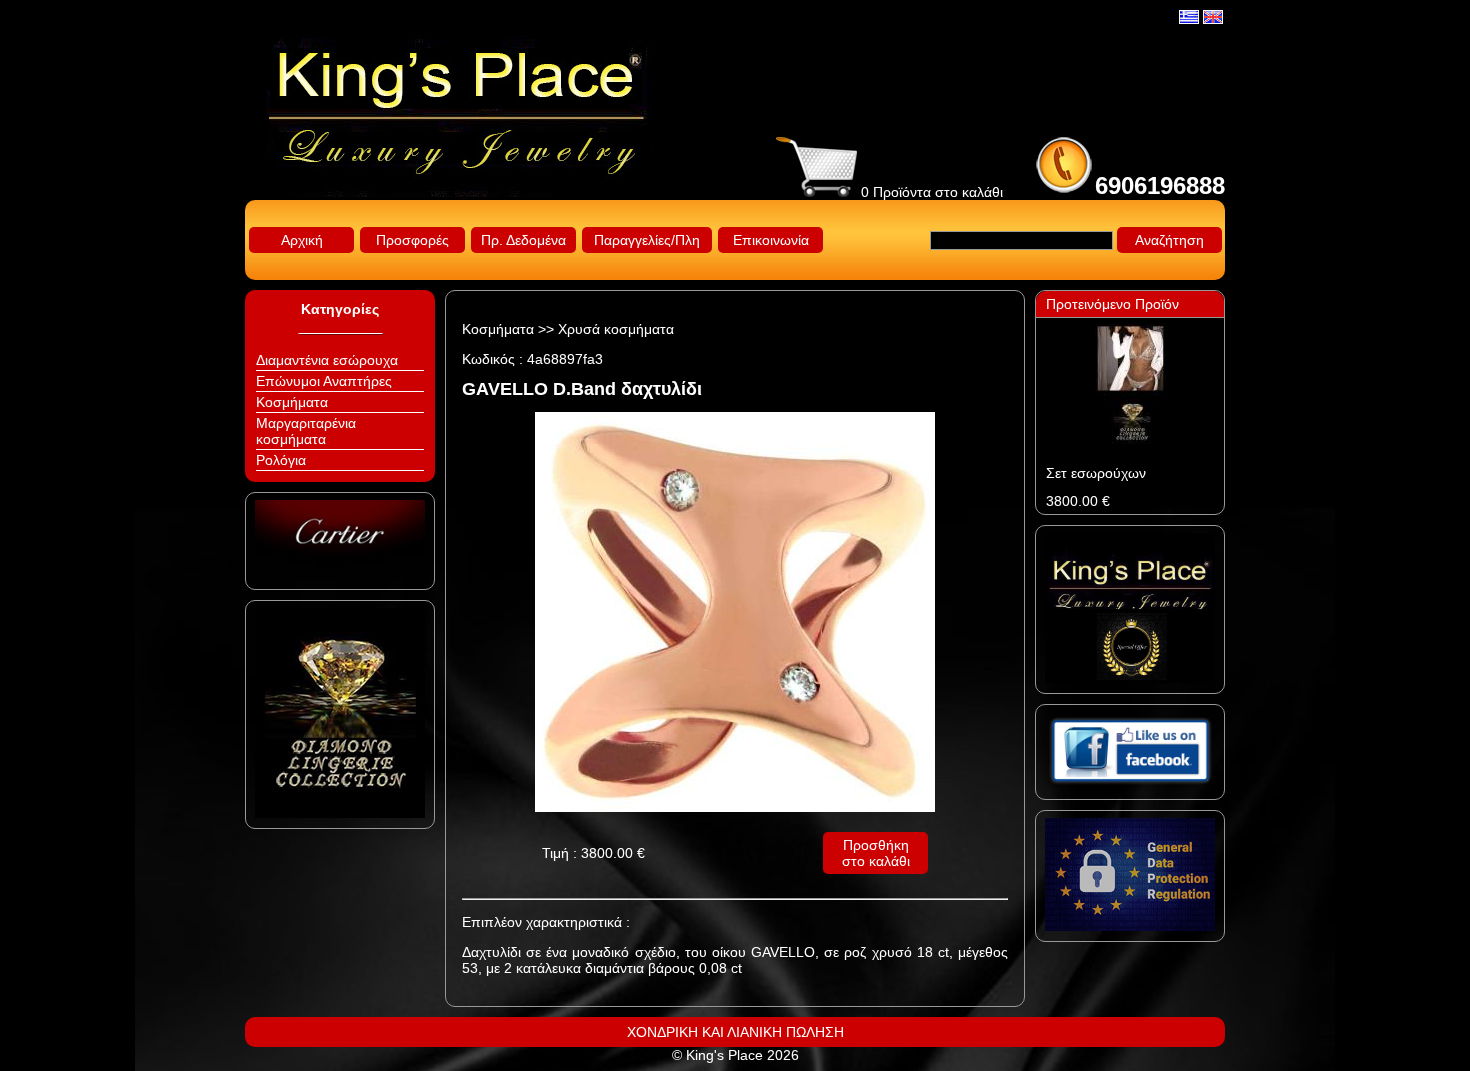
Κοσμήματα (292, 402)
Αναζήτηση (1169, 240)
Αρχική (302, 240)
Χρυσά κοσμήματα (616, 329)
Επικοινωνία (771, 240)
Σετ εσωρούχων (1096, 473)
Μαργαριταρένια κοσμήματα (306, 431)
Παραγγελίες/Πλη (647, 240)
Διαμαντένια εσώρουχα (327, 360)
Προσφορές (412, 240)
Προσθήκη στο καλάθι (876, 853)
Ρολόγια (281, 460)
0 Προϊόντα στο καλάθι (930, 192)
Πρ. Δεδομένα (523, 240)
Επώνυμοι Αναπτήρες (324, 381)
